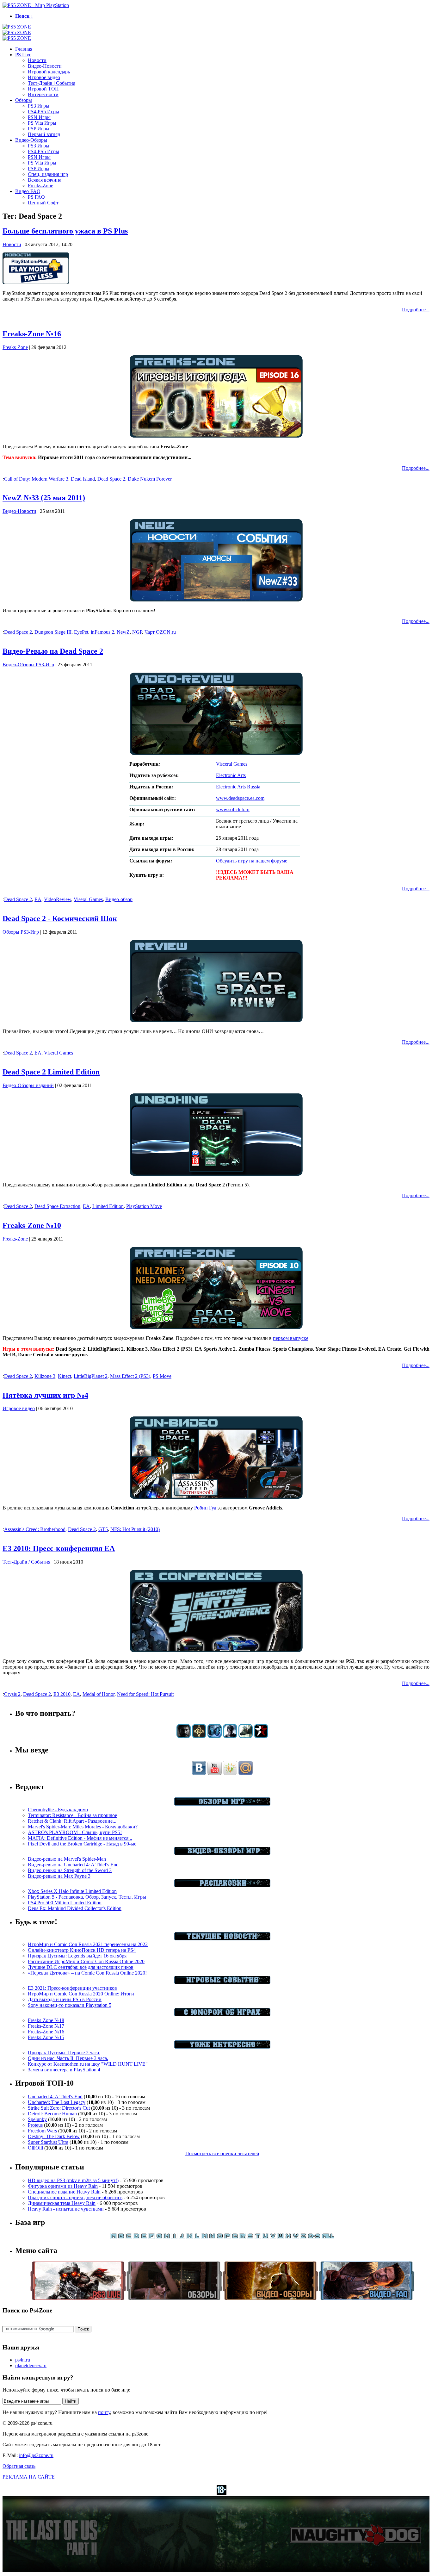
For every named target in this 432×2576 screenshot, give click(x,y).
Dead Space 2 (111, 479)
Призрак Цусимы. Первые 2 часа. (64, 2053)
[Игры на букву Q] (235, 2237)
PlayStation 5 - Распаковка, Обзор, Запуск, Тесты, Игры (87, 1897)
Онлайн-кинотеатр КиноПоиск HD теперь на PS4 (82, 1950)
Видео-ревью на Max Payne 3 (59, 1876)
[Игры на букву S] (250, 2237)
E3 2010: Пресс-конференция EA (59, 1548)
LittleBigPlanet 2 (91, 1376)
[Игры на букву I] (174, 2237)
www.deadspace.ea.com (240, 798)
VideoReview (58, 899)
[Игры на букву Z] (303, 2237)
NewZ (123, 632)
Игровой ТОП (43, 89)
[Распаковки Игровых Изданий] (222, 1885)
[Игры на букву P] (227, 2237)
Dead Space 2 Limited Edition (51, 1072)
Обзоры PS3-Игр (21, 932)
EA (38, 899)
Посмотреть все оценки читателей (222, 2153)
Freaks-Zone (40, 186)
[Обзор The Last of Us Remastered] (184, 1736)
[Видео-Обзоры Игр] (222, 1853)
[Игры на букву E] (144, 2237)
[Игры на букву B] (121, 2237)
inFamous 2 (102, 632)
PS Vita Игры (42, 123)
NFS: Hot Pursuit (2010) (135, 1529)
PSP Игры (39, 129)
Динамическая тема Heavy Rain (62, 2203)
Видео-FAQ (28, 191)
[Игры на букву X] (288, 2237)
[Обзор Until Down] (215, 1736)
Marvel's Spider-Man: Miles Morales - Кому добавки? (83, 1827)
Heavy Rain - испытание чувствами (66, 2209)
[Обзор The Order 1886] (199, 1736)
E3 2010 (62, 1694)
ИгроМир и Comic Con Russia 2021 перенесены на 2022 (88, 1944)
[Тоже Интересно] (222, 2047)
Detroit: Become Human (52, 2114)
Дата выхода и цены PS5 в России (65, 1999)
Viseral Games (88, 899)
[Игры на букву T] (258, 2237)
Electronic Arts (231, 775)
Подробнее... (416, 310)
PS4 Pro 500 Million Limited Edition (65, 1903)
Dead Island (83, 479)
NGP (137, 632)
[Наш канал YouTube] (215, 1773)
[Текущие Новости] (222, 1939)
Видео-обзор (119, 899)
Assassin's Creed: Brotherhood (35, 1529)
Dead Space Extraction (57, 1206)
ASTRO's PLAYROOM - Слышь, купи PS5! (75, 1832)
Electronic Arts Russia (238, 787)
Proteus (35, 2125)
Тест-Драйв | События (52, 83)
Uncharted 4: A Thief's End (55, 2097)
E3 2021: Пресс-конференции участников (72, 1988)
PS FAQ (36, 197)
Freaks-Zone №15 (46, 2037)
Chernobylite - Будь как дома (58, 1810)
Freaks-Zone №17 (46, 2026)
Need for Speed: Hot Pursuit (145, 1694)
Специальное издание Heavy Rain (64, 2192)
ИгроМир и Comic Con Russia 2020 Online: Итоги (81, 1994)
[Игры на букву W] (281, 2237)
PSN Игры (39, 117)
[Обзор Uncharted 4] (230, 1736)
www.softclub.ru (233, 809)
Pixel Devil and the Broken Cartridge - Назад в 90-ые (82, 1844)
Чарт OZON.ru (160, 632)
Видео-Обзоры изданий (28, 1085)
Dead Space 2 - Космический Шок (60, 918)
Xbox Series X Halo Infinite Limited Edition (72, 1891)
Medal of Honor (99, 1694)
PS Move (162, 1376)
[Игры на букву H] (167, 2237)
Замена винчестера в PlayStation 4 (64, 2070)
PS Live (23, 55)
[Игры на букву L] (197, 2237)
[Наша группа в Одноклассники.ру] (230, 1773)
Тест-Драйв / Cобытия (26, 1562)
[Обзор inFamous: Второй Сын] (261, 1736)
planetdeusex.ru (31, 2365)
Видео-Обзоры (31, 140)
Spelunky (37, 2119)
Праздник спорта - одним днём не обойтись (75, 2197)
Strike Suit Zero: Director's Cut (59, 2108)
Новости (37, 60)
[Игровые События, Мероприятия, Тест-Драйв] (222, 1982)
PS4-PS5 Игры (43, 112)
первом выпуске (291, 1338)
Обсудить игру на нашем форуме (252, 861)
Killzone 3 (45, 1376)
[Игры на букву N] (212, 2237)
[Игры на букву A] (114, 2237)
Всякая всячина (45, 180)
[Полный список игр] (328, 2237)
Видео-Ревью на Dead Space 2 (53, 651)
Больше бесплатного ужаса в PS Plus (65, 231)
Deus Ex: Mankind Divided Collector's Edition (75, 1908)
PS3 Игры (39, 106)
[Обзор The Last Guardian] (246, 1736)
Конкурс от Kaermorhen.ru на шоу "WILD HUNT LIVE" (88, 2064)
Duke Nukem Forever (150, 479)
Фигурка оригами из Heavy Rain (63, 2186)
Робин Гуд (205, 1508)
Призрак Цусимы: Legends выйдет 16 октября (77, 1956)
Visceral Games (232, 764)
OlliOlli (35, 2148)
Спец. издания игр (48, 174)
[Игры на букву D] (136, 2237)
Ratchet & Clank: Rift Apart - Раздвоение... (72, 1821)
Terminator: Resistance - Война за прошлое (72, 1815)
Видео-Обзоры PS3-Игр (28, 665)
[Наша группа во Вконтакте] (199, 1773)
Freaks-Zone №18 (46, 2020)
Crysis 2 (12, 1694)
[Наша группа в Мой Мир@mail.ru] (246, 1773)
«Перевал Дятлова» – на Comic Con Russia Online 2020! (87, 1973)
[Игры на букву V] (273, 2237)
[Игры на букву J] (182, 2237)
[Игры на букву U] (265, 2237)
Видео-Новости (45, 66)
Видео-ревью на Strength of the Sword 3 (70, 1870)
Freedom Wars (42, 2131)
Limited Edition (108, 1206)
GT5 (103, 1529)
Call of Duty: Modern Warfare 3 (36, 479)
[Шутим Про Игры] (222, 2015)
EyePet (81, 632)
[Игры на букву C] (129, 2237)
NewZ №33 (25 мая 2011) (44, 498)
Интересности (43, 94)
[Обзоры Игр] (222, 1804)
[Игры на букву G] (159, 2237)
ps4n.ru (23, 2360)
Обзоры (24, 100)
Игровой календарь (49, 72)
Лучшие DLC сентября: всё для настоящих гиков (81, 1967)
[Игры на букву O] (220, 2237)
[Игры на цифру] (314, 2237)
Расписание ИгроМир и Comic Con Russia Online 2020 (86, 1961)
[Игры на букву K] (189, 2237)
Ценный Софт (43, 203)
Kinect (65, 1376)
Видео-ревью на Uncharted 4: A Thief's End (73, 1865)
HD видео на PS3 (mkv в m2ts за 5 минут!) (73, 2180)
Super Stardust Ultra (48, 2142)
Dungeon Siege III (53, 632)
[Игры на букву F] (151, 2237)
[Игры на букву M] (205, 2237)
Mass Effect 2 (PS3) (130, 1376)
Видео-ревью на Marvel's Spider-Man (67, 1859)
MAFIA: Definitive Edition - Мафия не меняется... (80, 1838)
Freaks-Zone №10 (32, 1225)
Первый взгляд (44, 134)
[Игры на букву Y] (296, 2237)
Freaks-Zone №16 (32, 334)
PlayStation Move (144, 1206)
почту (104, 2412)
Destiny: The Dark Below (54, 2136)
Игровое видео (44, 77)
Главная (24, 49)
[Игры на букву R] (243, 2237)
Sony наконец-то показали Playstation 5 (70, 2005)
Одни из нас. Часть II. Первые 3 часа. (68, 2058)
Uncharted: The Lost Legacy (57, 2102)
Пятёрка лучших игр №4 (45, 1395)
